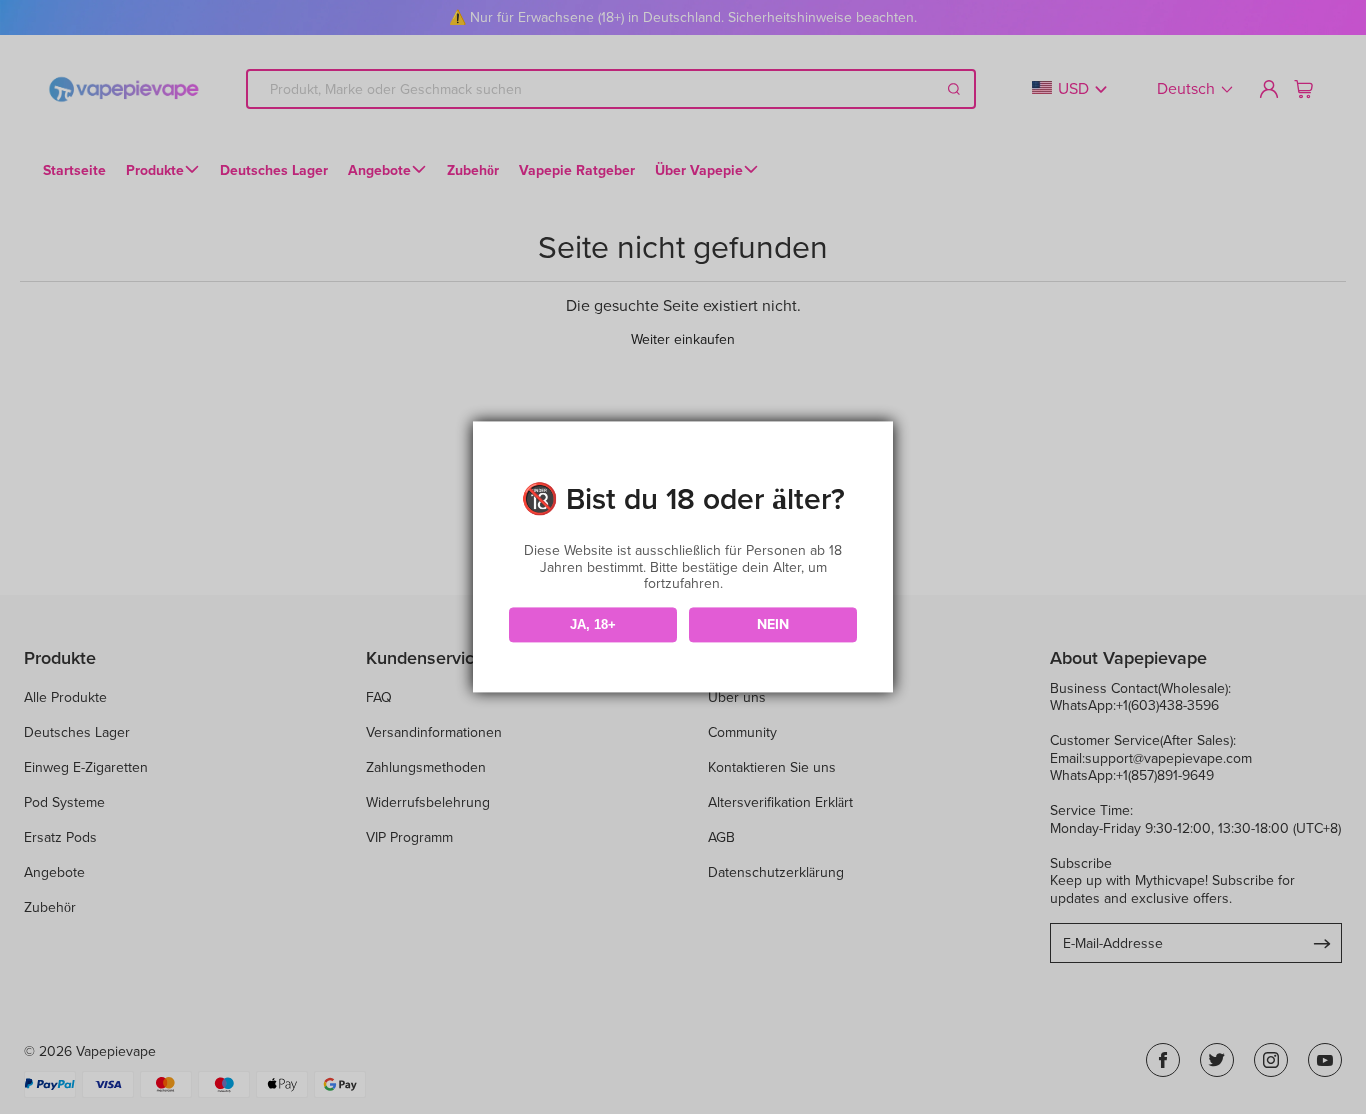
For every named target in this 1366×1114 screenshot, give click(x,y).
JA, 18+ (593, 624)
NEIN (773, 625)
